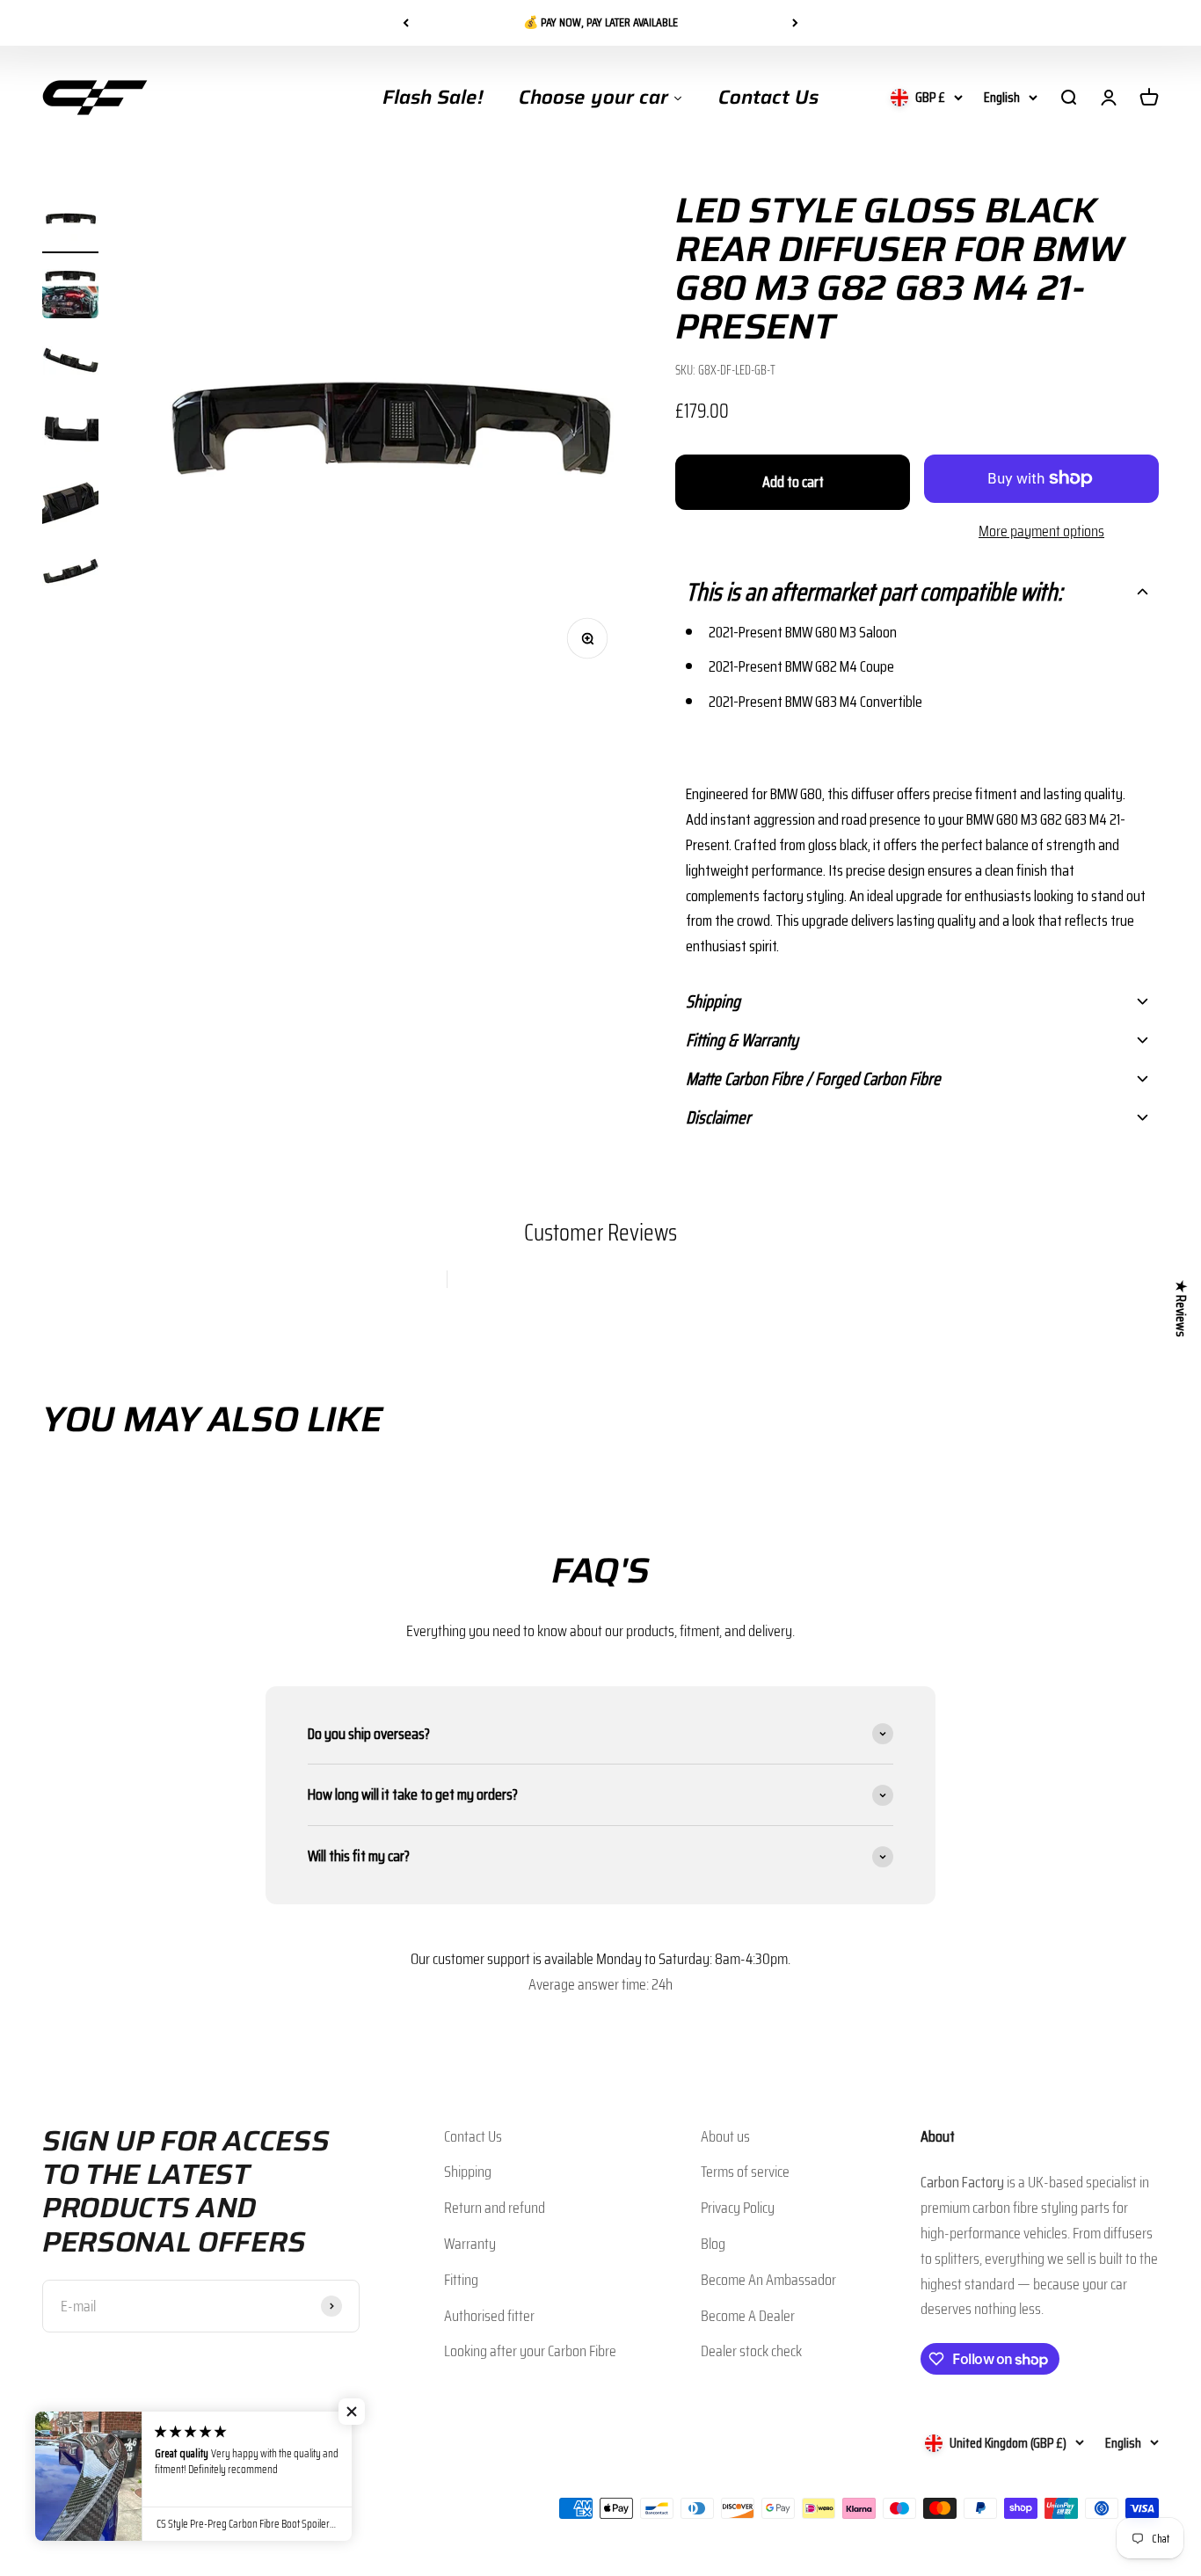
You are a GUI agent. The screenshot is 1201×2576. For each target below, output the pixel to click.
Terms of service (745, 2172)
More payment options (1041, 531)
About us (725, 2136)
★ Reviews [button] (1181, 1309)
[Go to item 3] (70, 363)
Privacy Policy (738, 2208)
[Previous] (406, 23)
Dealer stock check (751, 2351)
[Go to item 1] (70, 222)
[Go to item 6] (70, 574)
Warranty (470, 2244)
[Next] (795, 23)
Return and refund (495, 2208)
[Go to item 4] (70, 433)
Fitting (461, 2280)
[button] (917, 592)
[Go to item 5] (70, 504)
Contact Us (473, 2136)
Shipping (468, 2172)
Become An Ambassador (768, 2280)
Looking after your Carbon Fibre (530, 2351)
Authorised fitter (489, 2316)
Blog (713, 2244)
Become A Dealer (748, 2316)
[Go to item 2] (70, 293)
